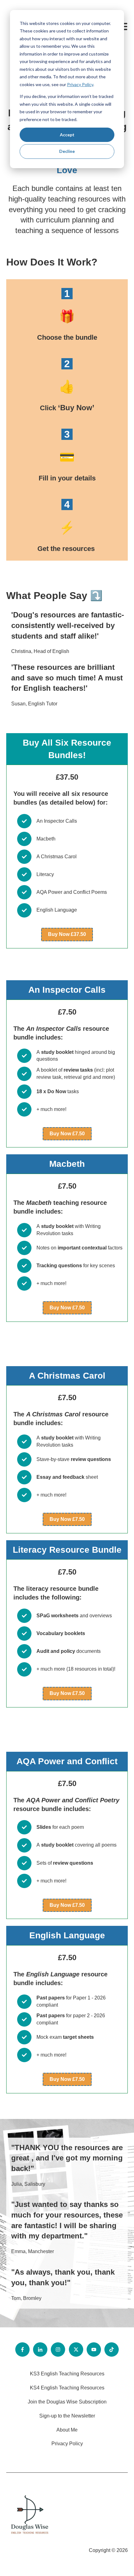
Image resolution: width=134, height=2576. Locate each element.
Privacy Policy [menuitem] (67, 2444)
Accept (67, 135)
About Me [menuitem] (67, 2430)
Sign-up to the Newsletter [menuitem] (67, 2416)
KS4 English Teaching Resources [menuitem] (67, 2388)
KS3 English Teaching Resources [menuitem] (67, 2374)
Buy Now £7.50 (67, 1134)
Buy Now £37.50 (67, 934)
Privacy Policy (80, 84)
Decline (67, 151)
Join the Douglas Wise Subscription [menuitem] (67, 2402)
